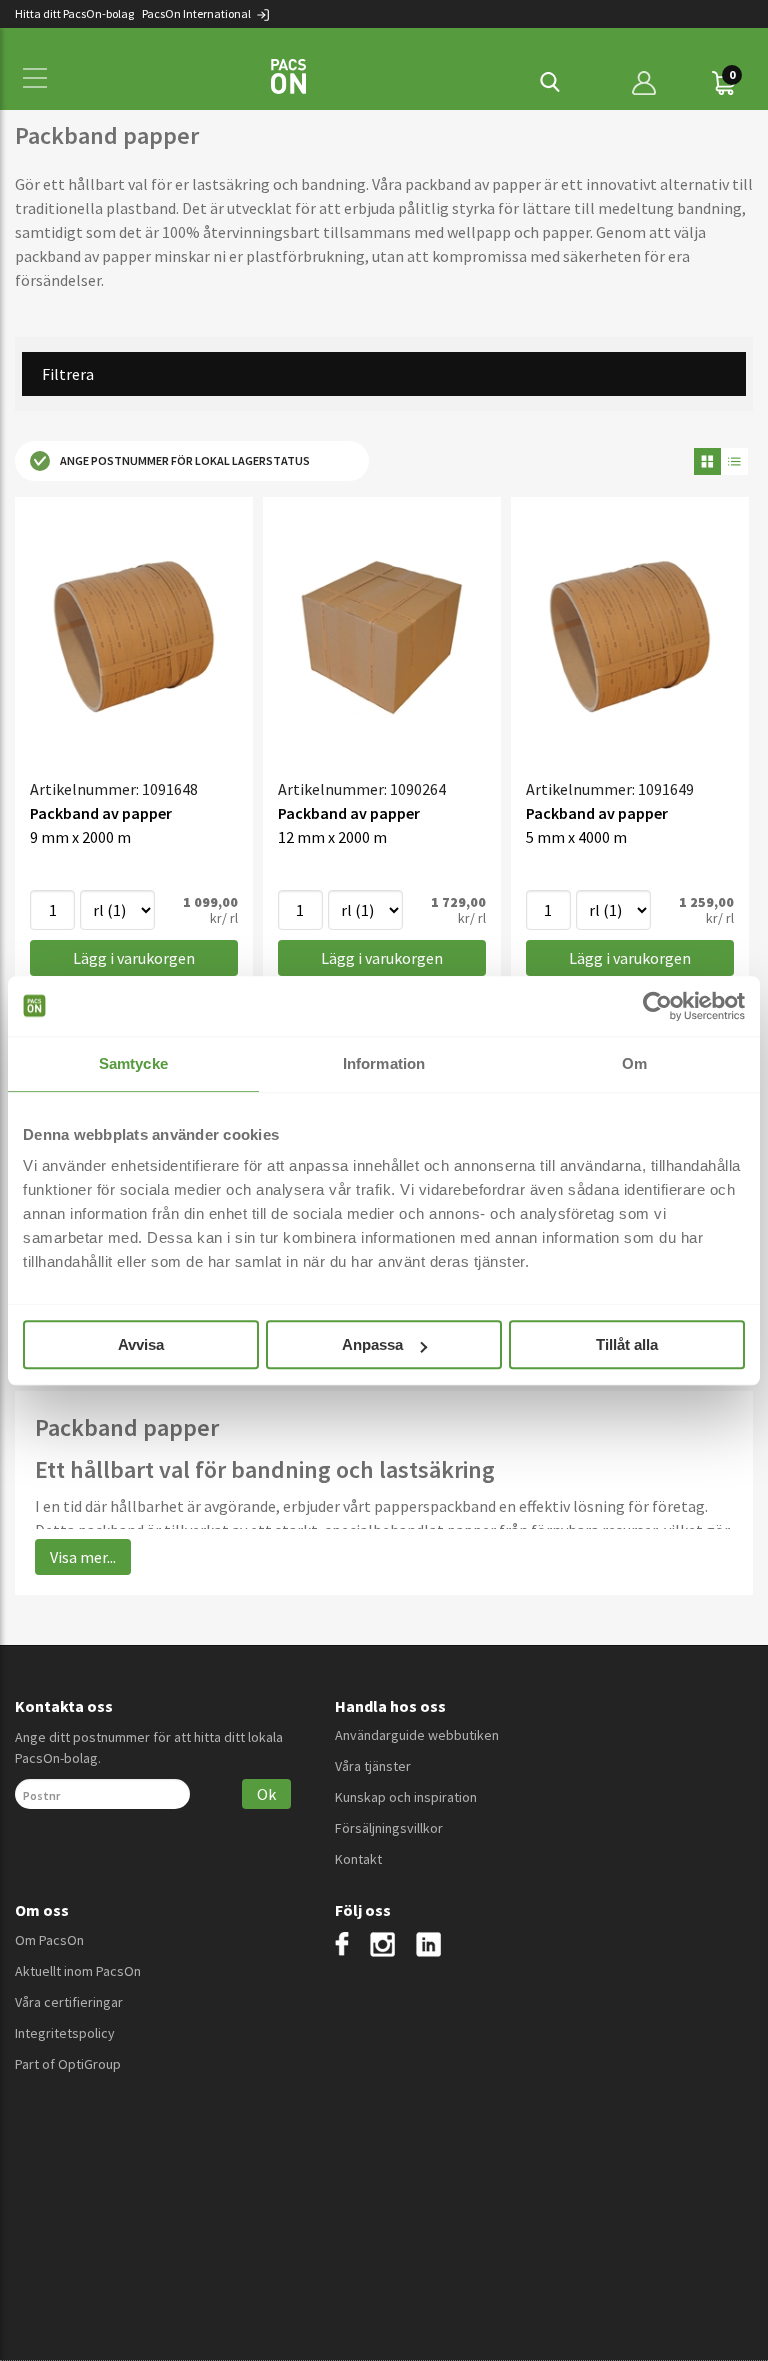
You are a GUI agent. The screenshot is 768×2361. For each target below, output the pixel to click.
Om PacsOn (49, 1940)
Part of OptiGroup (68, 2064)
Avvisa (141, 1344)
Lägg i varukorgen (134, 958)
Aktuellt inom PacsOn (78, 1971)
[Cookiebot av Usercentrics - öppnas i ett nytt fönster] (657, 1006)
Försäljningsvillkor (389, 1828)
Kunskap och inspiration (406, 1797)
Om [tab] (634, 1063)
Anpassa (372, 1344)
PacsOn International (197, 13)
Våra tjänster (373, 1766)
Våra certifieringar (69, 2002)
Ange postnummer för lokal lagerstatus (185, 460)
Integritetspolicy (65, 2033)
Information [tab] (384, 1063)
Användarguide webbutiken (417, 1735)
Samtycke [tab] (133, 1063)
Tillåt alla (627, 1344)
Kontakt (358, 1859)
